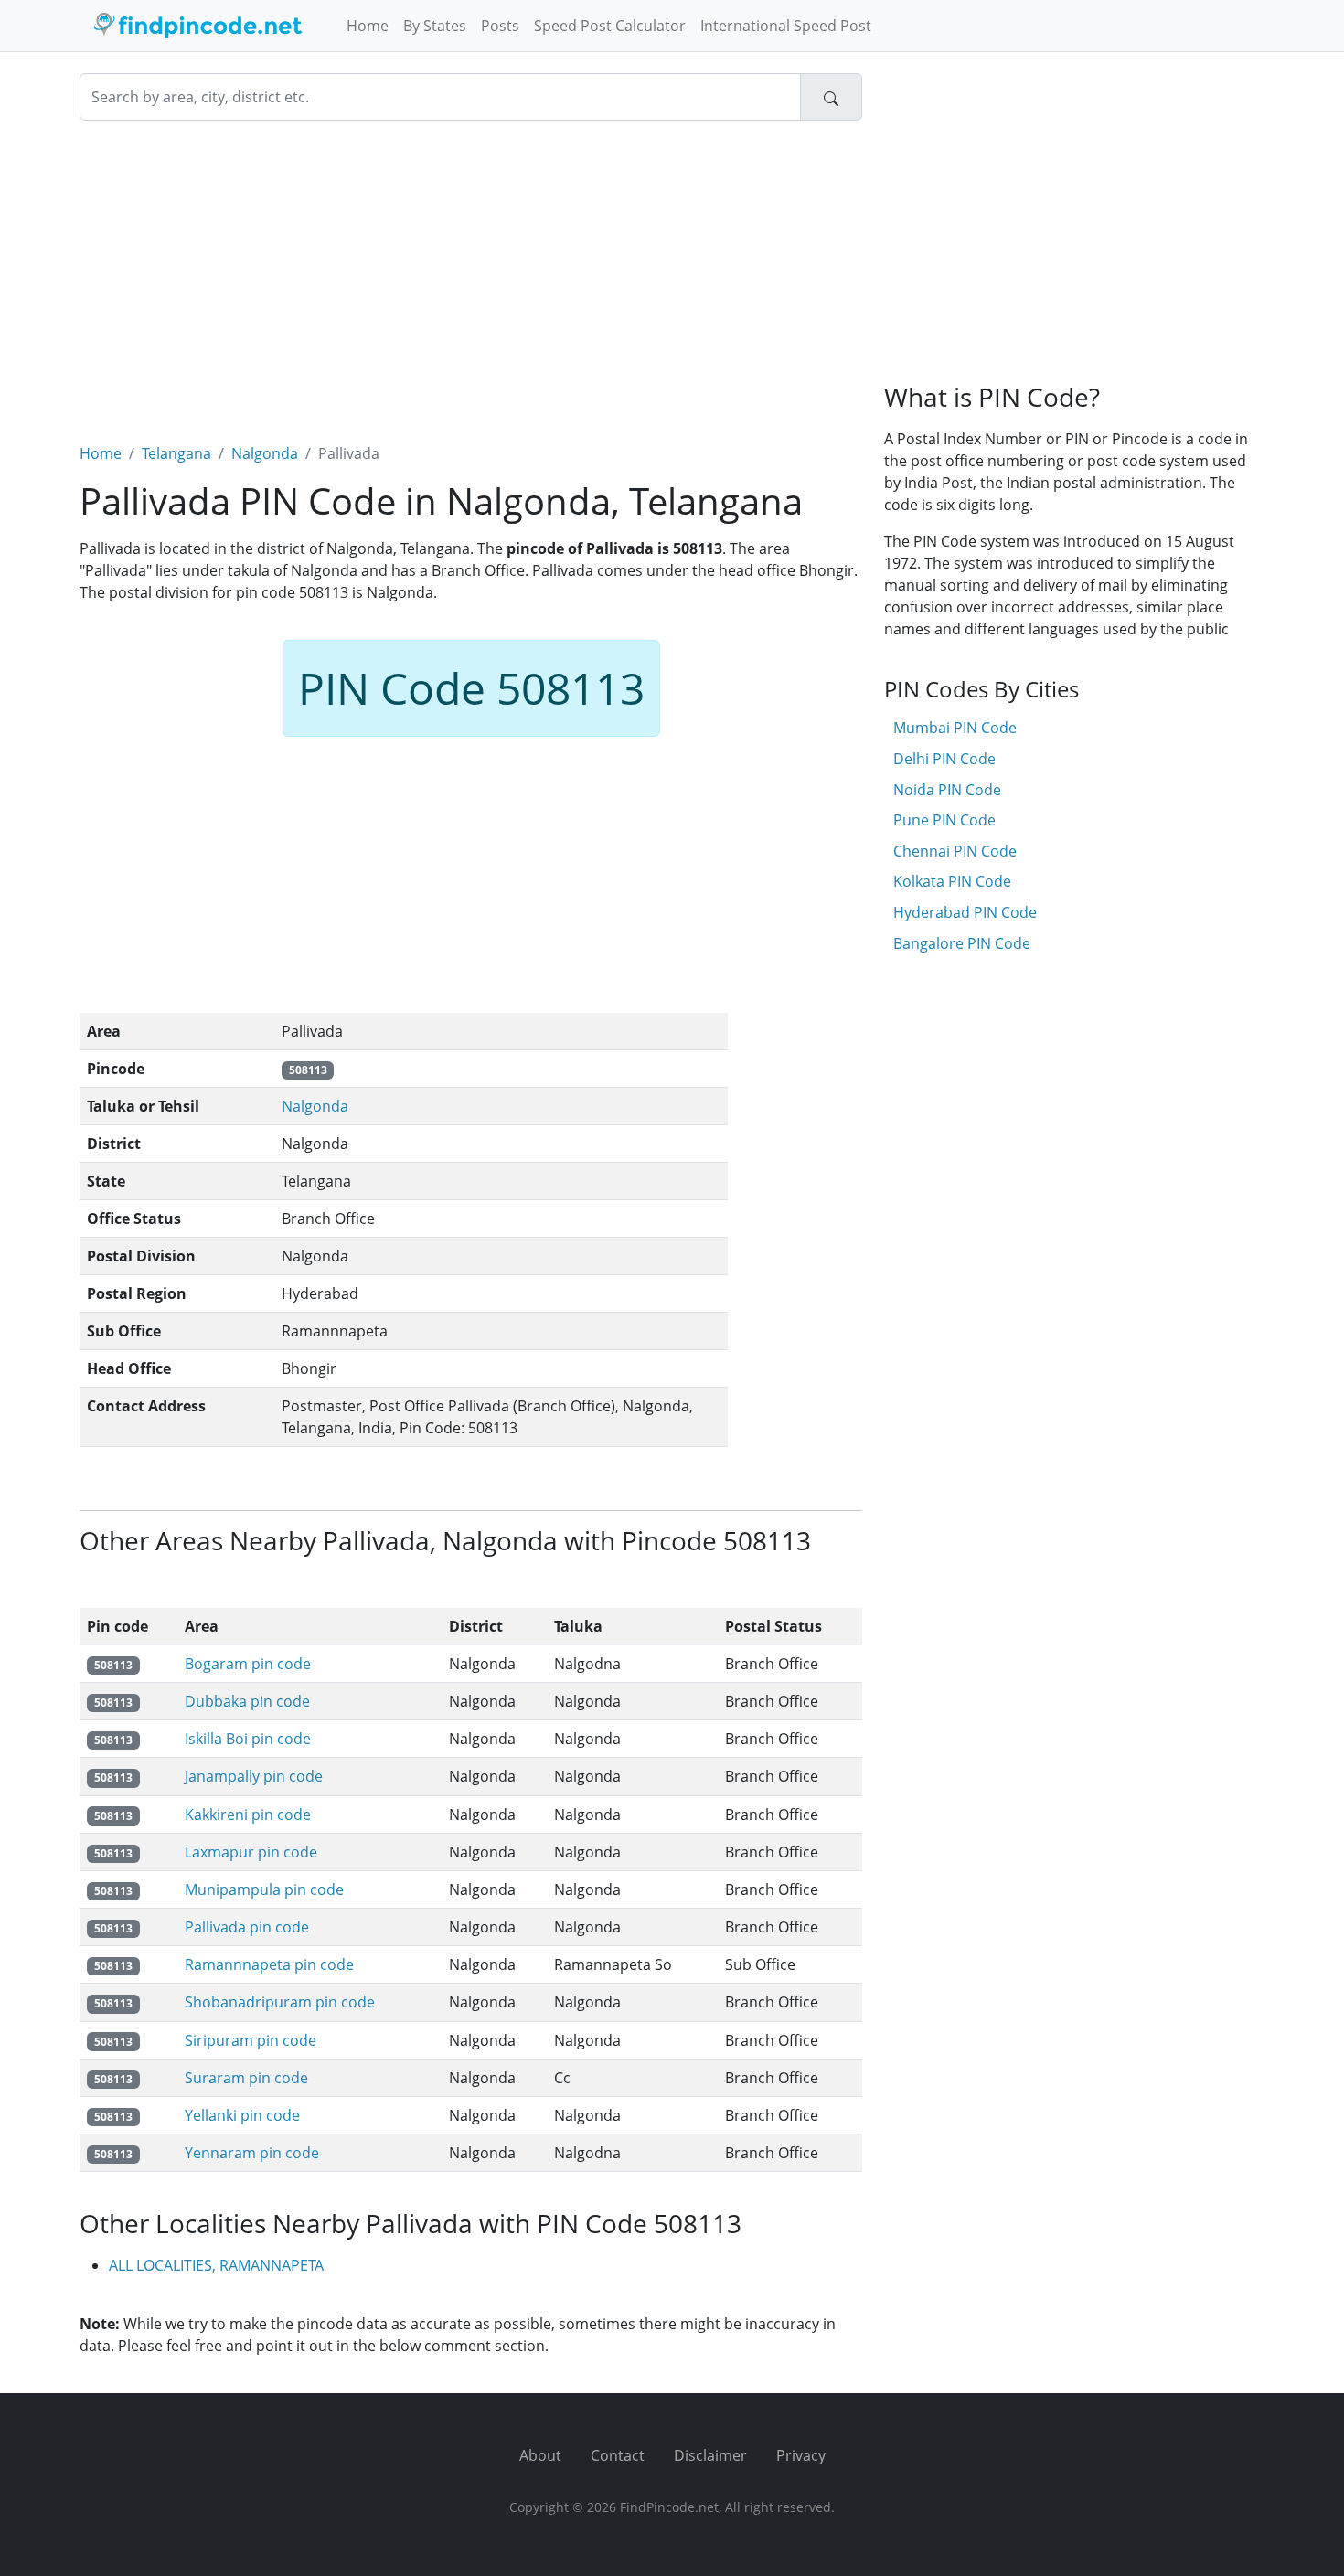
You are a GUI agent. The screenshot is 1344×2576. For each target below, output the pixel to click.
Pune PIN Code (944, 820)
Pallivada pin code (247, 1927)
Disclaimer (710, 2455)
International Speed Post (786, 26)
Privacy (801, 2455)
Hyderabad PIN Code (965, 912)
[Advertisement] (471, 271)
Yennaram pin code (252, 2153)
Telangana (176, 453)
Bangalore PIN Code (962, 943)
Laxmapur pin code (251, 1852)
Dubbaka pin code (247, 1701)
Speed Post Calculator (610, 26)
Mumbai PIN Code (955, 728)
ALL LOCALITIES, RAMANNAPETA (216, 2265)
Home (368, 26)
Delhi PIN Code (944, 759)
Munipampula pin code (264, 1889)
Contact (618, 2455)
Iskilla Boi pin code (248, 1739)
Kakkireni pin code (248, 1815)
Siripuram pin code (251, 2040)
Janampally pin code (254, 1776)
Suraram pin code (246, 2078)
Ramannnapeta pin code (269, 1964)
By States (435, 26)
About (540, 2455)
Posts (500, 26)
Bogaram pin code (248, 1664)
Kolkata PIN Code (952, 881)
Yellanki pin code (242, 2115)
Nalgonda (265, 453)
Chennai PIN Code (955, 851)
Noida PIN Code (947, 790)
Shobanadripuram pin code (280, 2002)
